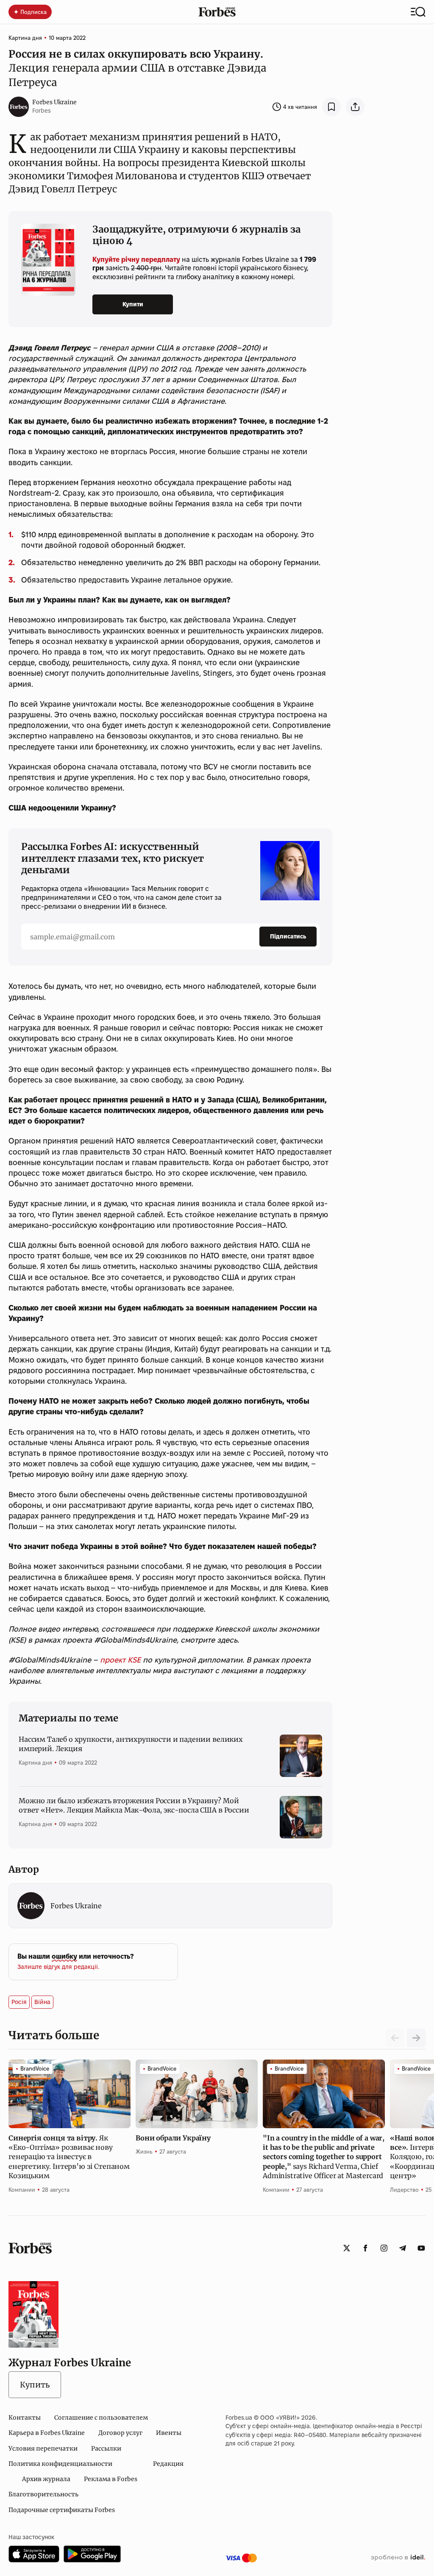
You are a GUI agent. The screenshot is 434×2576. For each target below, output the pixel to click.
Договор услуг (120, 2433)
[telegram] (403, 2248)
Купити (133, 304)
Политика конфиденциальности (60, 2464)
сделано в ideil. (398, 2558)
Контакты (25, 2418)
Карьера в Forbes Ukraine (47, 2433)
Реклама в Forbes (111, 2479)
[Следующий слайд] (416, 2038)
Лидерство (404, 2190)
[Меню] (418, 12)
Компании (22, 2190)
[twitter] (347, 2248)
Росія (19, 2002)
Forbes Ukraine (54, 102)
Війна (42, 2002)
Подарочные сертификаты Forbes (62, 2510)
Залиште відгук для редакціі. (58, 1967)
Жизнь (144, 2151)
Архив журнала (46, 2479)
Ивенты (169, 2433)
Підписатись (288, 936)
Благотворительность (43, 2494)
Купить (35, 2385)
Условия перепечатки (43, 2448)
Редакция (168, 2464)
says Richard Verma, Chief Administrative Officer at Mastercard (324, 2157)
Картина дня (25, 38)
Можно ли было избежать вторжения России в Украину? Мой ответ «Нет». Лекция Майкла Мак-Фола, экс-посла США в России (134, 1805)
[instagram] (384, 2248)
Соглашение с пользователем (101, 2418)
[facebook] (365, 2248)
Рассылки (106, 2448)
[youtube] (421, 2248)
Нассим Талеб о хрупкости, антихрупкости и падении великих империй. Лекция (131, 1744)
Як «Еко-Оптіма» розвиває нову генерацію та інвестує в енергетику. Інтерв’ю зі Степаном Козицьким (69, 2157)
